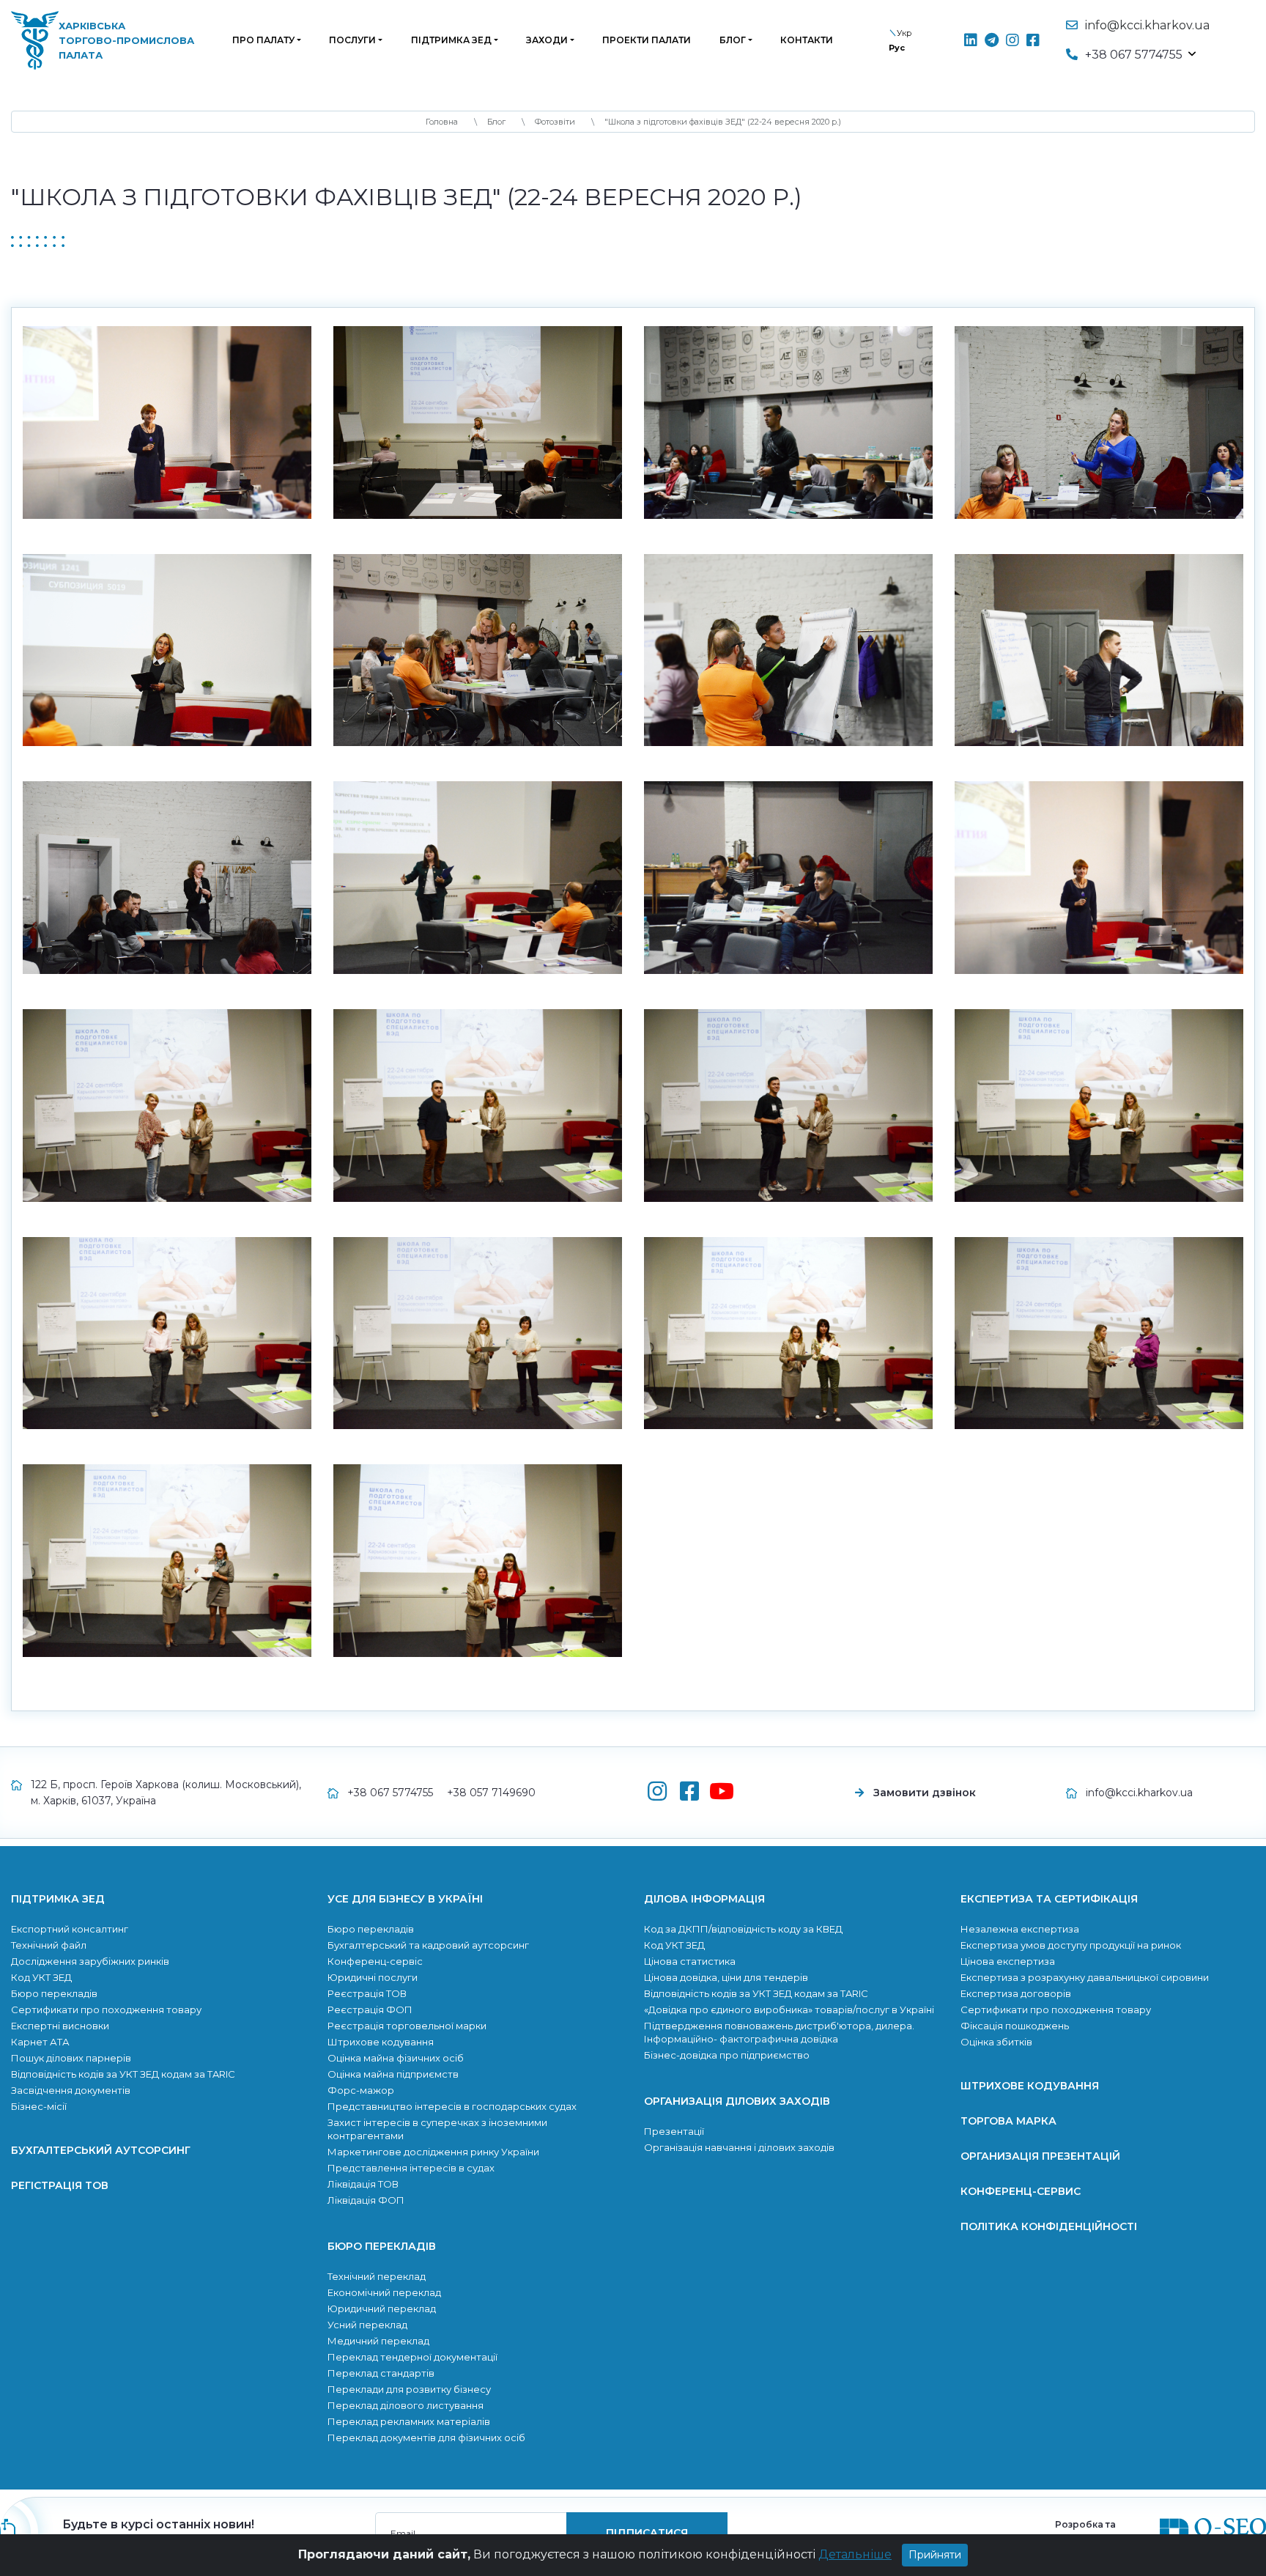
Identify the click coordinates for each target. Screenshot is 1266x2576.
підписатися (729, 1319)
